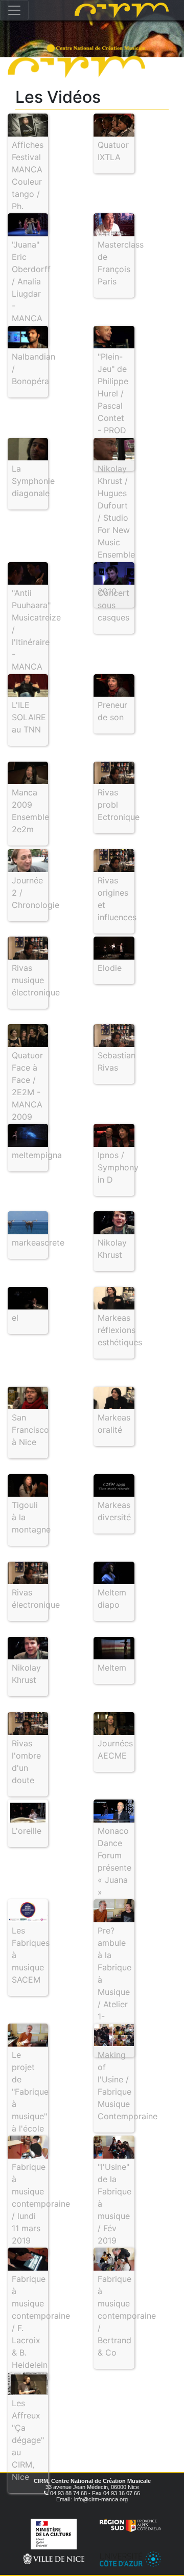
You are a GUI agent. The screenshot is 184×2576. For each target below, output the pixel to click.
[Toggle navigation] (14, 10)
